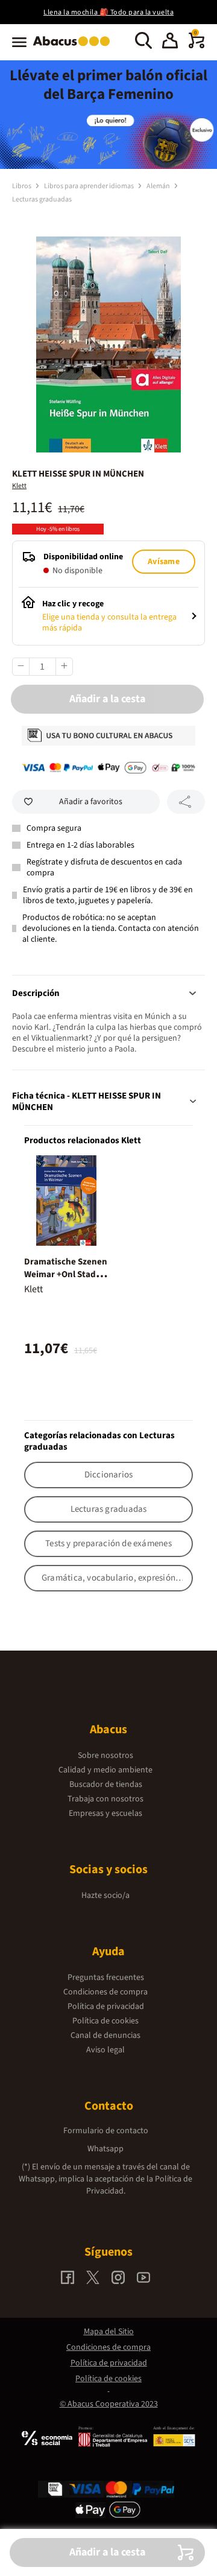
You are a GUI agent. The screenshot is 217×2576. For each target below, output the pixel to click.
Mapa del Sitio (109, 2332)
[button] (170, 42)
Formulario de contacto (106, 2131)
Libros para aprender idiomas (90, 186)
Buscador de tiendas (106, 1784)
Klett (19, 486)
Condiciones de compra (105, 1992)
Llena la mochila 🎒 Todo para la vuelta (108, 12)
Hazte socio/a (105, 1896)
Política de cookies (105, 2021)
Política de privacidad (106, 2007)
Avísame (163, 562)
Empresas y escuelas (105, 1813)
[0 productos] (197, 46)
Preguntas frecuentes (106, 1978)
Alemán (159, 186)
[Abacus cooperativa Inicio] (74, 47)
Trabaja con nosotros (105, 1799)
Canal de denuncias (105, 2035)
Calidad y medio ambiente (105, 1770)
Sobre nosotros (105, 1756)
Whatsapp (105, 2149)
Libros (22, 186)
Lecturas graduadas (42, 199)
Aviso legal (105, 2050)
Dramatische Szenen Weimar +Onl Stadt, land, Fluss (66, 1274)
